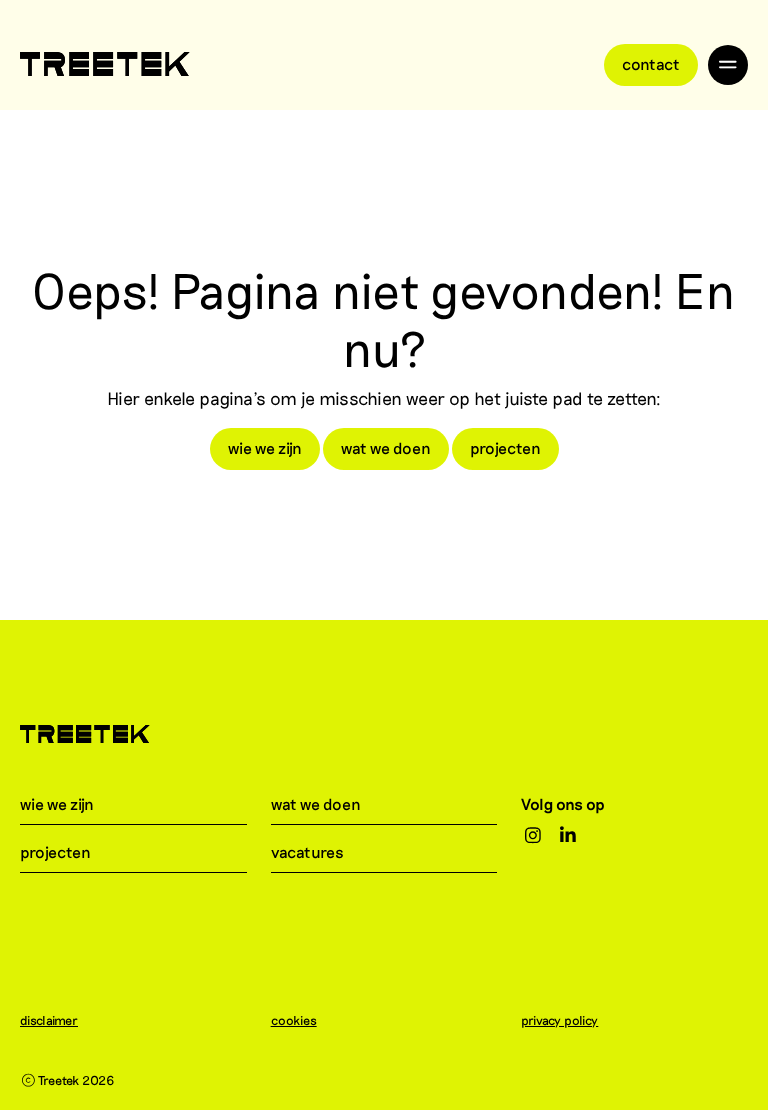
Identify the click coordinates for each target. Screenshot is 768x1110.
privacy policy (559, 1020)
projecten (505, 447)
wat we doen (386, 447)
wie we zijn (265, 447)
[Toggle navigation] (728, 65)
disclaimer (49, 1020)
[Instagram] (532, 836)
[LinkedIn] (568, 836)
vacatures (307, 851)
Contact (651, 63)
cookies (294, 1020)
